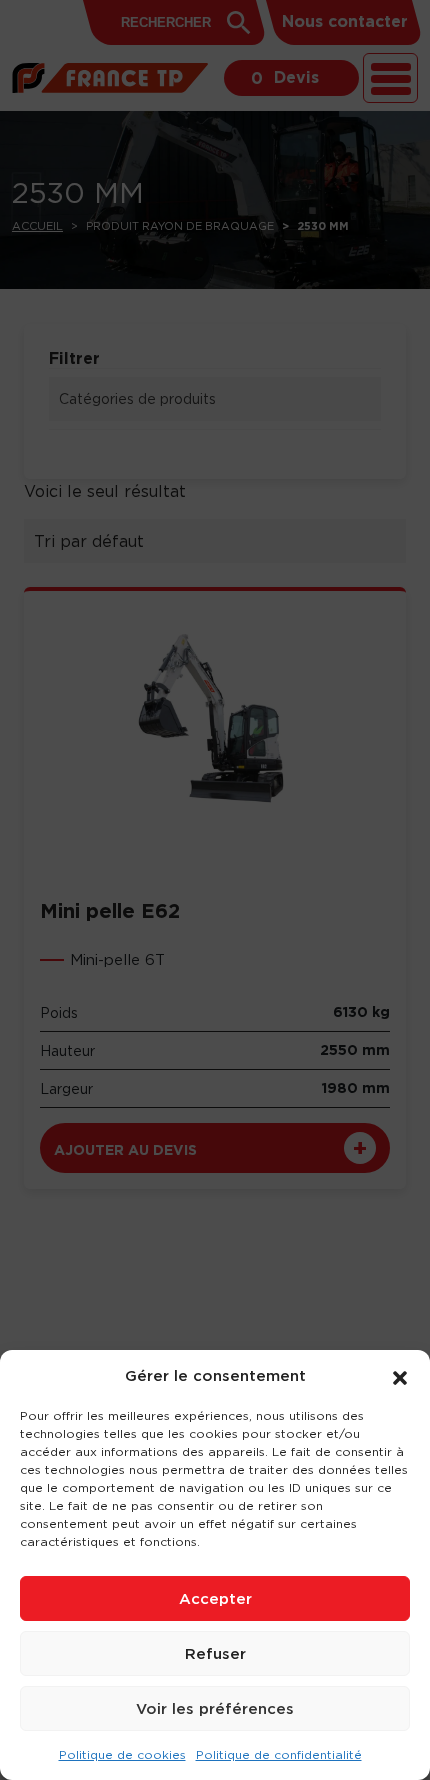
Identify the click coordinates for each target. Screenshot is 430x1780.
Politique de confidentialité (279, 1754)
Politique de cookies (122, 1754)
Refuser (215, 1653)
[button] (400, 1376)
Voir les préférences (215, 1708)
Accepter (215, 1598)
